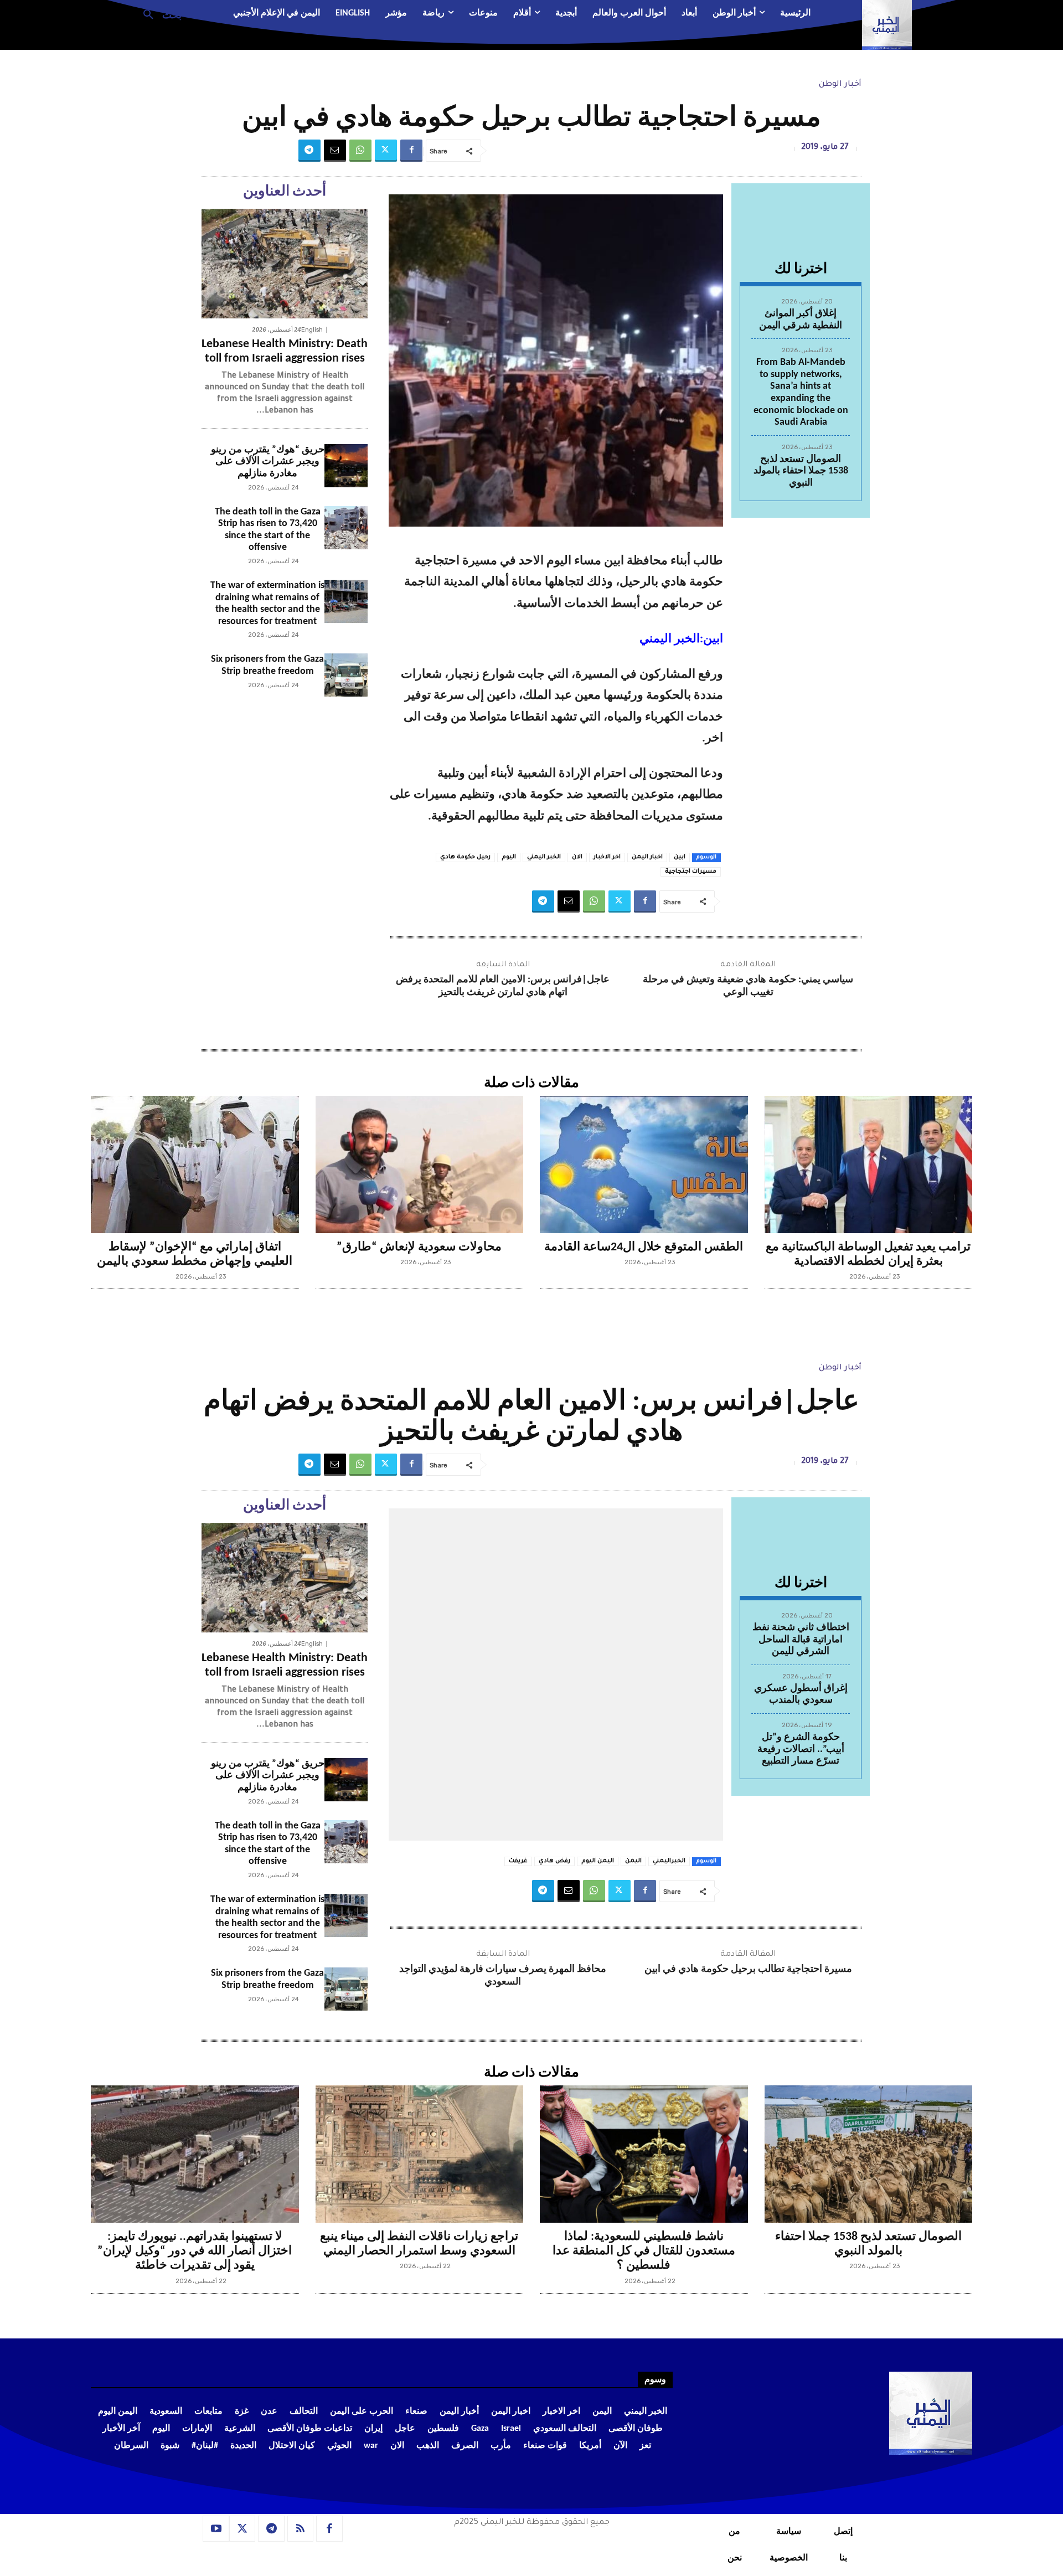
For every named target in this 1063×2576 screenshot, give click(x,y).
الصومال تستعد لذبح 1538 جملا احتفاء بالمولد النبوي (801, 471)
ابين (680, 857)
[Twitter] (386, 151)
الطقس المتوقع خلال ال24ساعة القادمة (644, 1247)
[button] (158, 14)
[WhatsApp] (360, 151)
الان (577, 857)
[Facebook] (411, 151)
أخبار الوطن (840, 85)
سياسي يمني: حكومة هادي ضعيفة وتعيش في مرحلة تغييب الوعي (748, 986)
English (312, 330)
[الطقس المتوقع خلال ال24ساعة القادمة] (644, 1165)
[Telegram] (309, 151)
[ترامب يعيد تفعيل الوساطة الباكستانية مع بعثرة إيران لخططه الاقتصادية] (869, 1165)
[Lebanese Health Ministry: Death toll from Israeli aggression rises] (285, 264)
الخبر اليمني (544, 857)
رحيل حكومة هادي (465, 857)
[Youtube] (216, 2529)
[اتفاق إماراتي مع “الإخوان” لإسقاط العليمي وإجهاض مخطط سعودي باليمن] (195, 1165)
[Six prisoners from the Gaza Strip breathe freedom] (346, 675)
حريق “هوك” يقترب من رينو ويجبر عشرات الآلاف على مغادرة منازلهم (268, 462)
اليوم (509, 857)
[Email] (335, 151)
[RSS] (301, 2529)
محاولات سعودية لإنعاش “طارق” (419, 1247)
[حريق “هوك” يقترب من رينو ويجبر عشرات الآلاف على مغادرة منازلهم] (346, 466)
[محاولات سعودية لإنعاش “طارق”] (420, 1165)
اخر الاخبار (607, 857)
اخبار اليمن (647, 857)
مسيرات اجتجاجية (691, 872)
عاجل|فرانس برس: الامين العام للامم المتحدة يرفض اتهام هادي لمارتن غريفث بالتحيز (503, 986)
